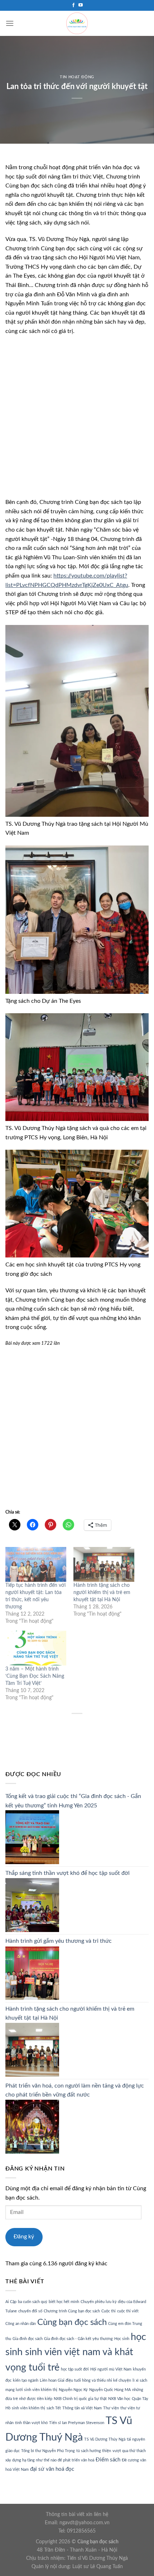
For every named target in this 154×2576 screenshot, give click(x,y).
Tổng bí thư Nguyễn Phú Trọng (48, 2451)
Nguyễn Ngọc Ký (73, 2390)
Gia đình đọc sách (28, 2339)
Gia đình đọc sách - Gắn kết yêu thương (78, 2339)
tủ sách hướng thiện (94, 2451)
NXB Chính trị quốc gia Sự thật (80, 2399)
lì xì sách (140, 2380)
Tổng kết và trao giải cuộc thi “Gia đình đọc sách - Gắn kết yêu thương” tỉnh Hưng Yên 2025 (73, 1801)
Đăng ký (24, 2237)
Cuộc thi (109, 2311)
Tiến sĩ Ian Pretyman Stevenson (77, 2423)
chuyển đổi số (30, 2311)
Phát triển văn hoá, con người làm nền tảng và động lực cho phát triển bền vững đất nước (75, 2090)
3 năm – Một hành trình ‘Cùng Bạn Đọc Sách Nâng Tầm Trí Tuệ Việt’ (35, 1676)
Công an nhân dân (21, 2324)
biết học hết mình (64, 2302)
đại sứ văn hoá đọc (52, 2469)
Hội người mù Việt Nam (111, 2369)
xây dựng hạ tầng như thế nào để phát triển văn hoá (50, 2460)
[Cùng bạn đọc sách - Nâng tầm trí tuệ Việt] (77, 23)
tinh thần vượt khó (31, 2423)
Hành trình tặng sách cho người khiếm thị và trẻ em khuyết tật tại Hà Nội (102, 1593)
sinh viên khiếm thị (28, 2408)
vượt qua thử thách (129, 2451)
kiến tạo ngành (26, 2380)
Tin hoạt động (77, 77)
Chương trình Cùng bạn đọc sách (72, 2311)
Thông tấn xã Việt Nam (82, 2408)
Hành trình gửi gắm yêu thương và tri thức (59, 1941)
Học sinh (122, 2339)
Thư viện (111, 2408)
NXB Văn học (119, 2399)
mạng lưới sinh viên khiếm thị (31, 2390)
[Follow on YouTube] (81, 5)
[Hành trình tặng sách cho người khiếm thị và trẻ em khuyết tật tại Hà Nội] (104, 1564)
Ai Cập (11, 2302)
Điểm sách (108, 2460)
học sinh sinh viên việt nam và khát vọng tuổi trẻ (76, 2352)
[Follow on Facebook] (73, 5)
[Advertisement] (77, 421)
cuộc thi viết (128, 2311)
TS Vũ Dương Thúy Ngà (105, 2439)
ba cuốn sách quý (33, 2302)
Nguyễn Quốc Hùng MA (110, 2390)
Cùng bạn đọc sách (72, 2322)
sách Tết (54, 2408)
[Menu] (10, 23)
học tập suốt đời (75, 2369)
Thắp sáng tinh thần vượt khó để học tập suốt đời (68, 1873)
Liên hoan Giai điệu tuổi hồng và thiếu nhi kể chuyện (85, 2380)
